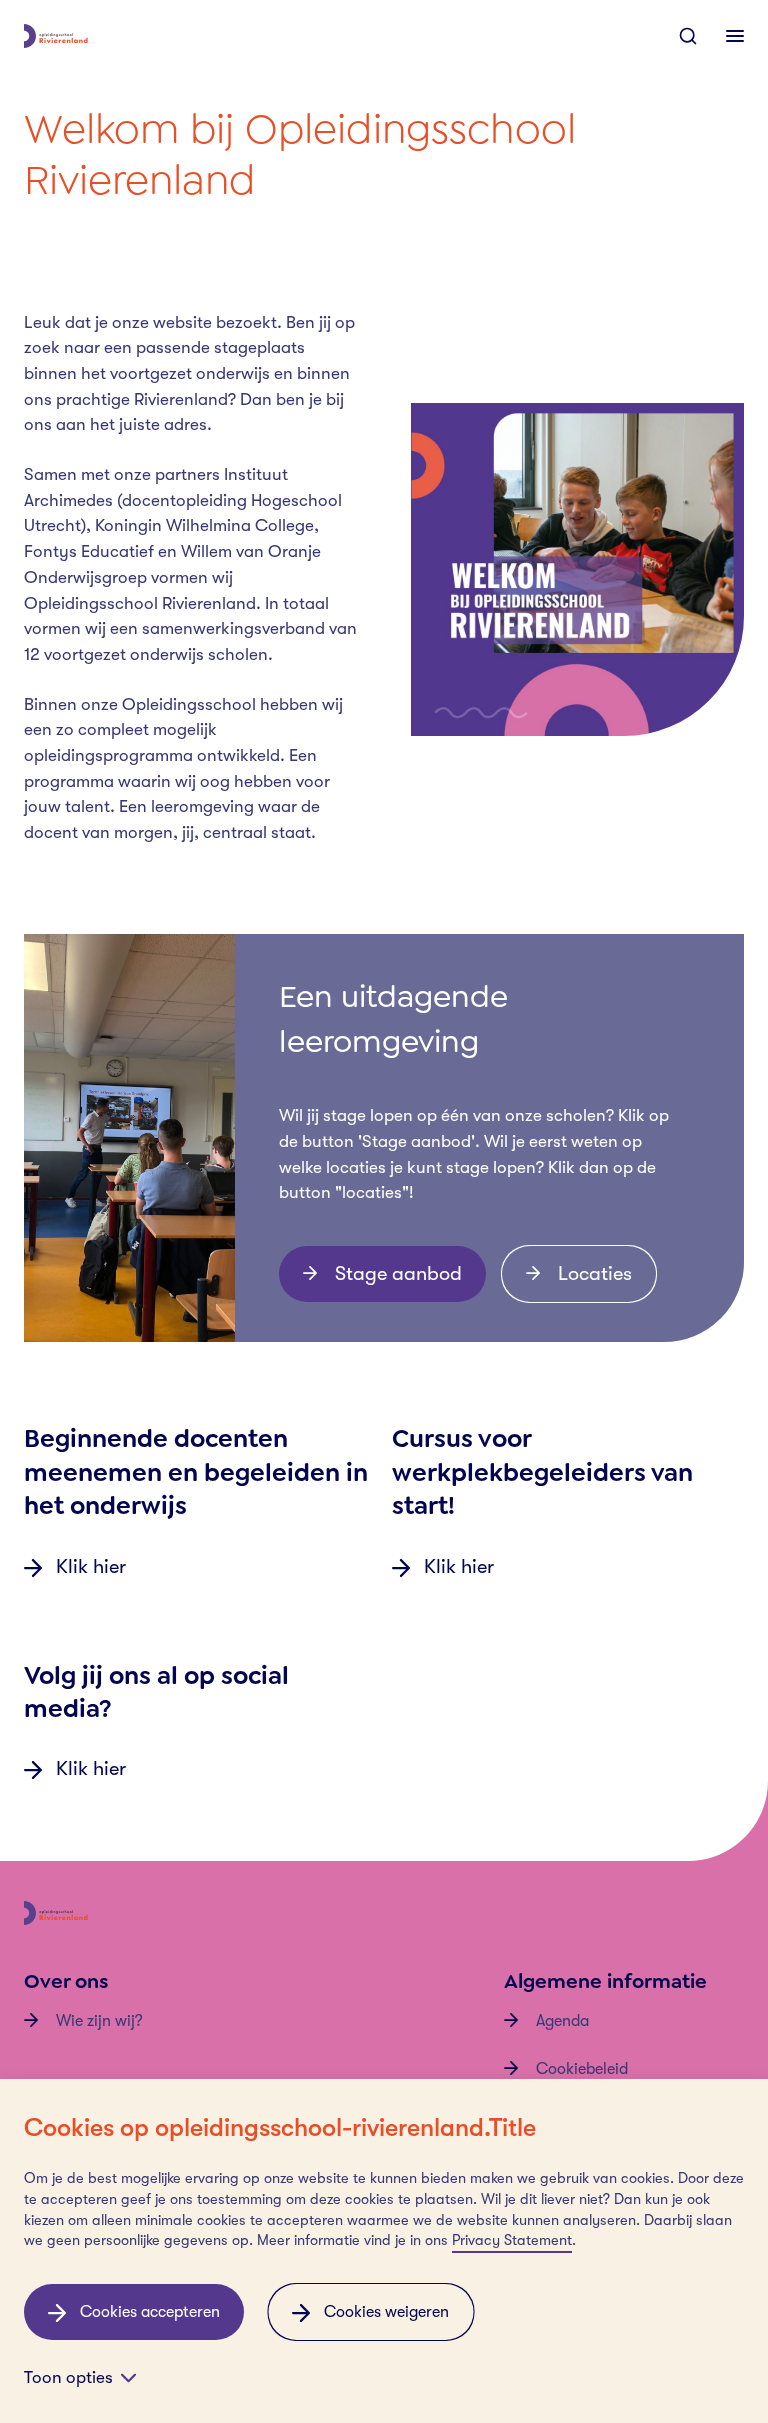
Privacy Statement (512, 2240)
